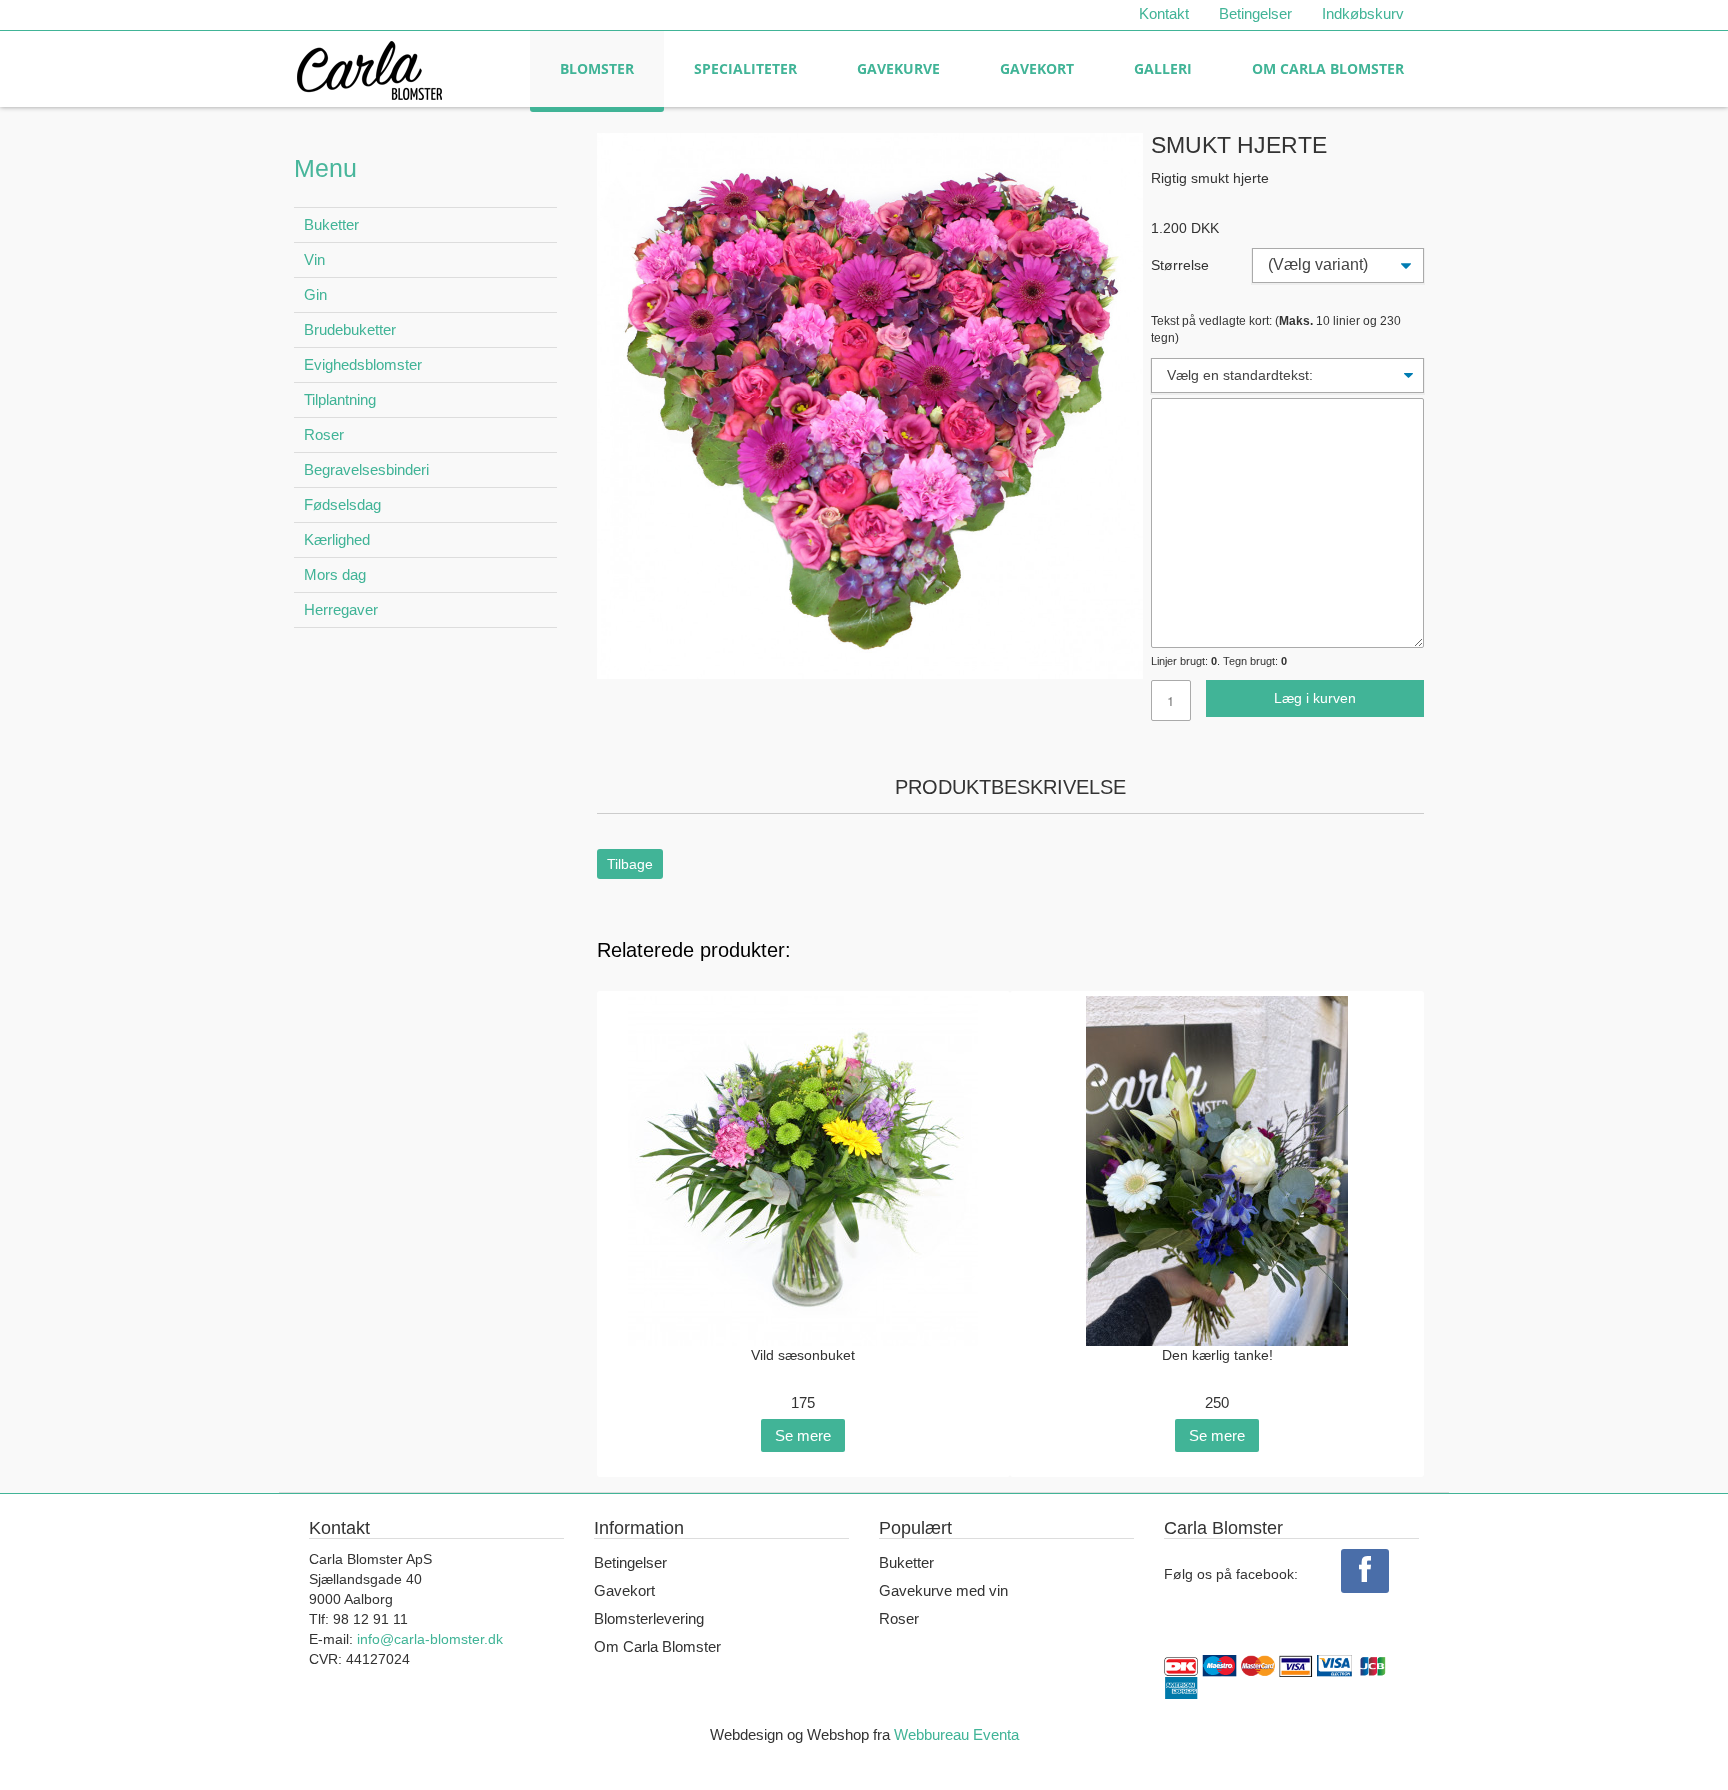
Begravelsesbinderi (366, 469)
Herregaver (341, 609)
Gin (315, 294)
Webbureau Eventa (956, 1734)
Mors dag (335, 574)
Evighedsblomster (363, 364)
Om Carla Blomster (1328, 68)
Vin (314, 259)
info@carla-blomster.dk (430, 1639)
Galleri (1163, 68)
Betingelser (1255, 13)
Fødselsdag (342, 504)
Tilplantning (340, 399)
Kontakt (1164, 13)
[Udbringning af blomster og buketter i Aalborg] (369, 66)
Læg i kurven (1315, 698)
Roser (324, 434)
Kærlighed (337, 539)
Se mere (803, 1435)
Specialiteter (745, 68)
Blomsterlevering (649, 1618)
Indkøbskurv (1363, 13)
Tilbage (630, 864)
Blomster (597, 68)
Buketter (331, 224)
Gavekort (1037, 68)
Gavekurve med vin (943, 1590)
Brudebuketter (350, 329)
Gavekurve (898, 68)
